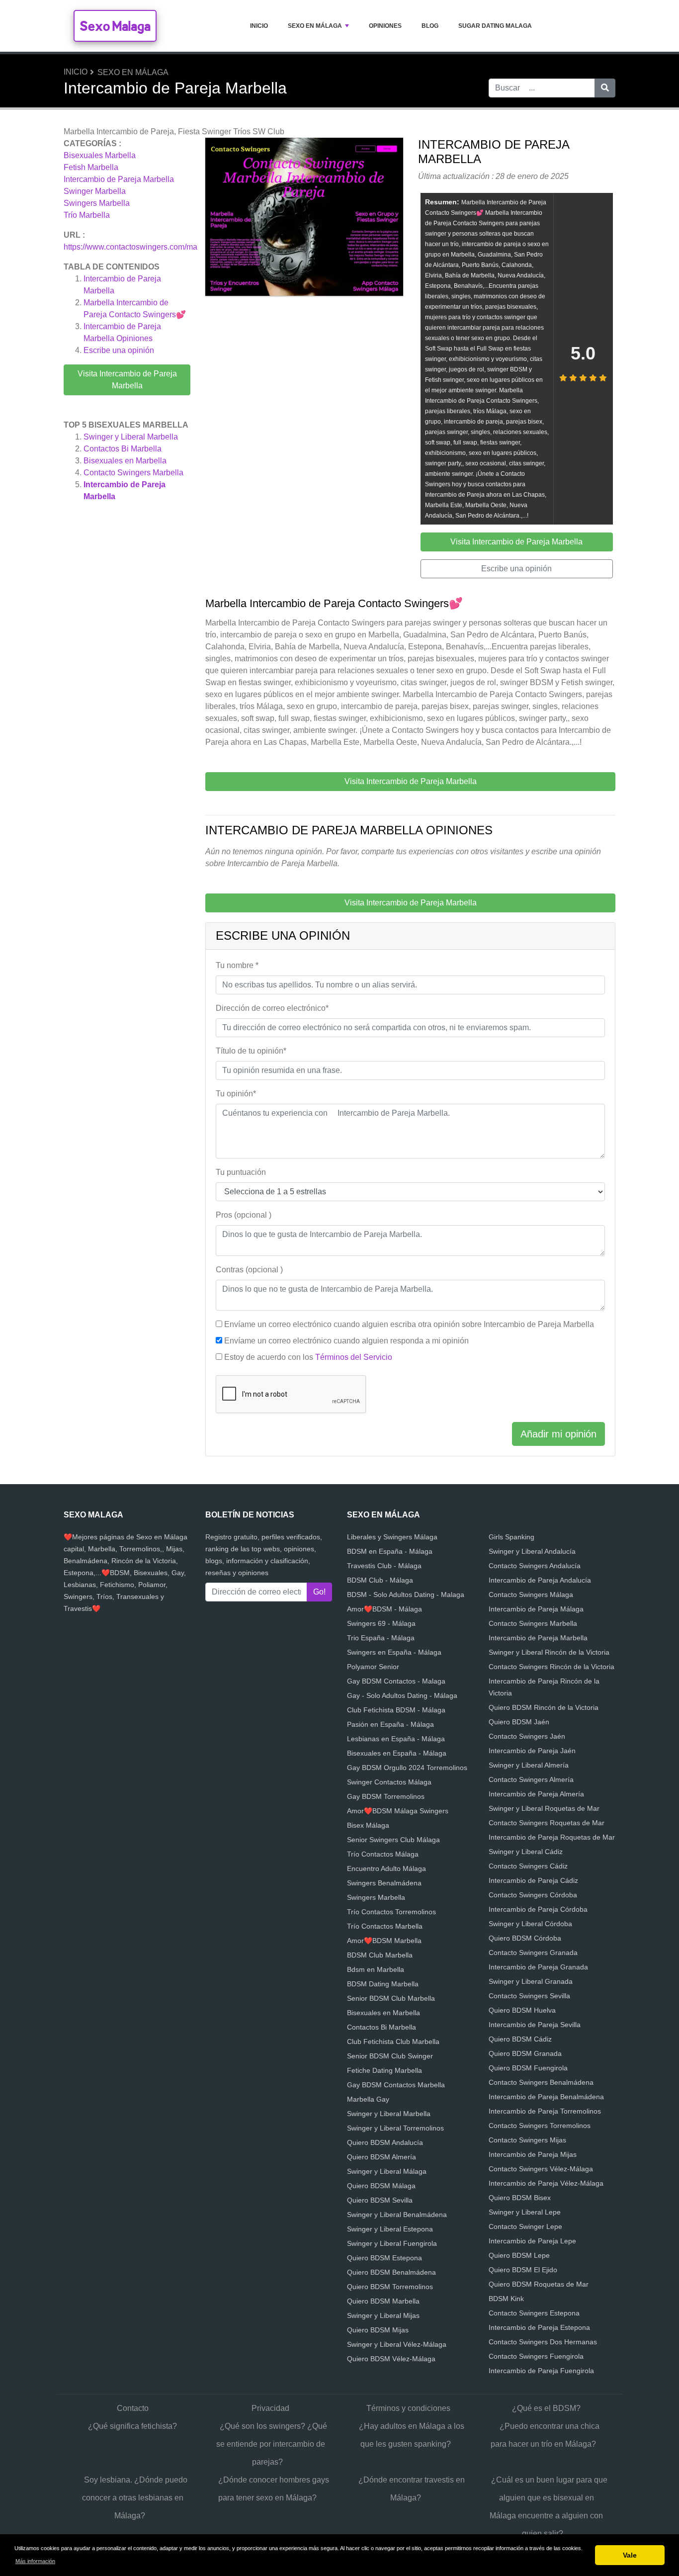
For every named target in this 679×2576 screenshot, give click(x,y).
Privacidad (270, 2408)
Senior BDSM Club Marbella (391, 1998)
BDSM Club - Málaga (380, 1580)
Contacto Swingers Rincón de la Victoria (552, 1667)
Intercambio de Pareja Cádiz (533, 1880)
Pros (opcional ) (244, 1215)
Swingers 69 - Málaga (381, 1623)
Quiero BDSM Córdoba (525, 1938)
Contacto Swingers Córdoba (533, 1895)
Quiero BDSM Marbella (383, 2301)
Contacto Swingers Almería (531, 1779)
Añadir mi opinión (558, 1434)
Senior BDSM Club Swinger (390, 2056)
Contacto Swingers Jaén (527, 1736)
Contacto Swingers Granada (533, 1953)
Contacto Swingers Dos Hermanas (543, 2342)
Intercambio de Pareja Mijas (533, 2154)
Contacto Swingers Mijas (527, 2140)
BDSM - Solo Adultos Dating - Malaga (406, 1595)
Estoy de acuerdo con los (308, 1357)
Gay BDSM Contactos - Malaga (396, 1681)
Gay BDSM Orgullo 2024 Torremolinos (407, 1768)
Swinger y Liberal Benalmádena (397, 2215)
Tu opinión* (236, 1094)
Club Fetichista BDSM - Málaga (396, 1710)
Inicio (259, 26)
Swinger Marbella (95, 191)
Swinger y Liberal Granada (531, 1981)
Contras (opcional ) (249, 1270)
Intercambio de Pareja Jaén (532, 1751)
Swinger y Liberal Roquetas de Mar (544, 1808)
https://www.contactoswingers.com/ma (130, 247)
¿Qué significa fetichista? (132, 2426)
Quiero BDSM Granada (525, 2053)
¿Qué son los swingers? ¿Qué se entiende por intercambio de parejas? (272, 2444)
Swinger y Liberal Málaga (387, 2171)
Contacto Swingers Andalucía (535, 1566)
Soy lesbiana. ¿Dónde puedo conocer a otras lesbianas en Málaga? (135, 2498)
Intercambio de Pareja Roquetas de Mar (552, 1837)
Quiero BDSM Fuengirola (528, 2068)
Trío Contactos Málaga (383, 1854)
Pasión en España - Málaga (390, 1724)
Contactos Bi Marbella (123, 449)
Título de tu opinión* (251, 1051)
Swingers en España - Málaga (394, 1652)
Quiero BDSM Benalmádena (391, 2272)
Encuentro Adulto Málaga (386, 1868)
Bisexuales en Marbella (125, 461)
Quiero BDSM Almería (382, 2157)
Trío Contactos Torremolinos (391, 1912)
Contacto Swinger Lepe (525, 2226)
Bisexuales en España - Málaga (397, 1753)
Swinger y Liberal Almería (529, 1765)
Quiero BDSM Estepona (384, 2258)
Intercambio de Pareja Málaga (536, 1609)
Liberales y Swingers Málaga (392, 1537)
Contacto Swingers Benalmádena (541, 2082)
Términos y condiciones (408, 2408)
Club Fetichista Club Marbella (393, 2042)
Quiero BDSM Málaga (381, 2186)
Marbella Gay (368, 2099)
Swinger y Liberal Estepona (390, 2229)
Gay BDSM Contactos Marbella (396, 2085)
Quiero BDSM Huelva (522, 2010)
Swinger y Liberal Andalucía (532, 1551)
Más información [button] (35, 2561)
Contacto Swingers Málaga (531, 1595)
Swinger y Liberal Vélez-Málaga (397, 2344)
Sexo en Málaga (315, 26)
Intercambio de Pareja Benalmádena (546, 2097)
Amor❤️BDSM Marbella (384, 1941)
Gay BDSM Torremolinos (386, 1796)
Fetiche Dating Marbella (384, 2070)
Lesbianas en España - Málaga (396, 1739)
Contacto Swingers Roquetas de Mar (547, 1823)
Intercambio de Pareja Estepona (539, 2327)
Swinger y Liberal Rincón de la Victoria (549, 1652)
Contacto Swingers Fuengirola (536, 2356)
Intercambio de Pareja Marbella (119, 179)
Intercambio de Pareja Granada (538, 1967)
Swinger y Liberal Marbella (131, 437)
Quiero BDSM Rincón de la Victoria (544, 1707)
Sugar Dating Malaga (495, 26)
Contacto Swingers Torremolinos (540, 2126)
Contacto (133, 2408)
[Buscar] (605, 88)
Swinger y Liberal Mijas (383, 2315)
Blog (430, 26)
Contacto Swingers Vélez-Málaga (541, 2169)
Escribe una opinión (119, 350)
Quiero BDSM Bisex (520, 2198)
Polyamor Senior (373, 1667)
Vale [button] (630, 2555)
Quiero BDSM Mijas (378, 2330)
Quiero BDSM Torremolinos (390, 2287)
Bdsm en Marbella (376, 1969)
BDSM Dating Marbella (383, 1984)
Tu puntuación (241, 1172)
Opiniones (385, 26)
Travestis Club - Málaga (384, 1566)
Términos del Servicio (354, 1357)
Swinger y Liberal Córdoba (530, 1924)
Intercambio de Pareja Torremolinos (545, 2111)
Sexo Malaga (115, 26)
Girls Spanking (511, 1537)
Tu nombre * (237, 965)
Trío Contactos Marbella (385, 1926)
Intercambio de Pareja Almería (536, 1794)
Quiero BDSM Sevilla (380, 2200)
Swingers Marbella (97, 203)
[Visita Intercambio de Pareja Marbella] (304, 219)
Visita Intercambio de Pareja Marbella (127, 380)
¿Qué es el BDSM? (546, 2408)
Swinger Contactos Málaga (389, 1782)
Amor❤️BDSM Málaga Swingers (398, 1811)
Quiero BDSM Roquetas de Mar (539, 2284)
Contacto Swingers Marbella (133, 473)
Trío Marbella (87, 215)
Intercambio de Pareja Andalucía (540, 1580)
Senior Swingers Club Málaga (393, 1840)
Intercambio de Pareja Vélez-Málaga (546, 2183)
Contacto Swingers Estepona (534, 2313)
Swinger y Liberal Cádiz (526, 1852)
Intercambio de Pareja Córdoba (538, 1909)
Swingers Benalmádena (384, 1883)
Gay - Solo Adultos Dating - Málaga (402, 1695)
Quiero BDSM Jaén (519, 1722)
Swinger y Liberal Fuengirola (392, 2243)
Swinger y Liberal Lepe (525, 2212)
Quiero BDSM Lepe (519, 2255)
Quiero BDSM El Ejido (523, 2270)
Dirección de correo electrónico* (272, 1008)
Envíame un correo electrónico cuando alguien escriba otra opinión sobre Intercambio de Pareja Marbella (409, 1324)
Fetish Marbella (91, 167)
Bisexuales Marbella (100, 155)
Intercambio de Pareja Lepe (532, 2241)
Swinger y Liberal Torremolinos (395, 2128)
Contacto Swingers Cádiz (528, 1866)
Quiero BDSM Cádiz (520, 2039)
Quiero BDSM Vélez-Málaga (391, 2359)
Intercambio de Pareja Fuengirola (541, 2371)
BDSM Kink (506, 2299)
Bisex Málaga (368, 1825)
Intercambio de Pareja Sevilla (535, 2025)
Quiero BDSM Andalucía (385, 2142)
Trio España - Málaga (381, 1638)
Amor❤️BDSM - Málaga (384, 1609)
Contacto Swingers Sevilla (529, 1996)
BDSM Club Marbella (380, 1955)
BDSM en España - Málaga (390, 1551)
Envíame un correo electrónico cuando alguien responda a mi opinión (346, 1341)
